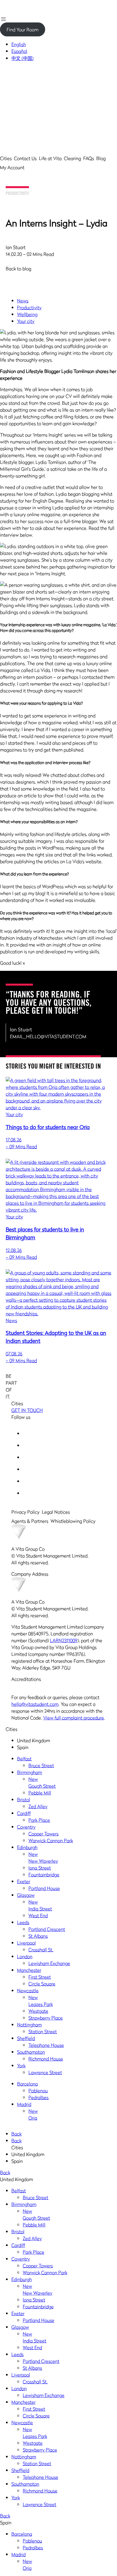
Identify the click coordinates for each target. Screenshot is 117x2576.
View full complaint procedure (74, 1718)
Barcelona (27, 2084)
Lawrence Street (45, 2072)
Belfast (24, 1759)
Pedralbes (38, 2097)
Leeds (23, 1922)
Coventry (26, 1827)
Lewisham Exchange (49, 1963)
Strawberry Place (46, 2018)
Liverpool (26, 1943)
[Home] (20, 3)
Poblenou (38, 2091)
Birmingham (30, 1772)
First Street (40, 1977)
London (25, 1956)
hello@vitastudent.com (35, 1704)
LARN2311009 (64, 1640)
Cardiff (24, 1813)
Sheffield (26, 2038)
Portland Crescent (47, 1929)
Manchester (29, 1970)
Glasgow (26, 1895)
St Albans (38, 1936)
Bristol (24, 1800)
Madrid (24, 2104)
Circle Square (42, 1984)
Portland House (44, 1888)
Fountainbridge (44, 1875)
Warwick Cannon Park (51, 1840)
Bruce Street (41, 1765)
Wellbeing (27, 314)
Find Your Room (22, 30)
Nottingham (29, 2025)
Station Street (43, 2031)
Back (16, 2134)
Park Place (39, 1820)
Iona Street (40, 1868)
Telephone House (46, 2045)
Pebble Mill (40, 1793)
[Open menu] (3, 19)
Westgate (38, 2011)
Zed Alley (38, 1806)
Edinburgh (27, 1847)
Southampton (31, 2052)
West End (38, 1916)
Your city (26, 321)
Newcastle (28, 1991)
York (21, 2066)
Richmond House (46, 2059)
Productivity (17, 194)
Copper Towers (43, 1834)
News (23, 301)
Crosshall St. (41, 1950)
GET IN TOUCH (27, 1410)
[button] (58, 88)
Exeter (24, 1881)
